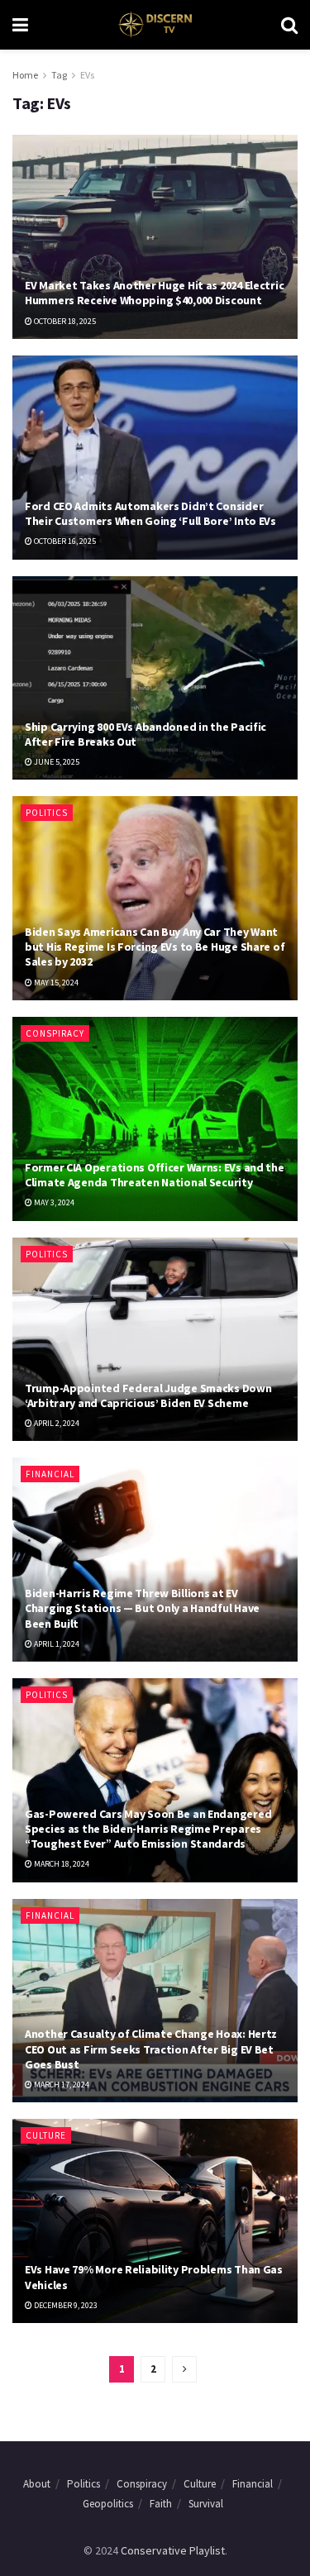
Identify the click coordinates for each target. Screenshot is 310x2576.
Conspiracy (55, 1033)
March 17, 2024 (61, 2085)
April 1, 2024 (56, 1644)
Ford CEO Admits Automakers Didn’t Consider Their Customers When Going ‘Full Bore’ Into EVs (150, 513)
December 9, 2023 (65, 2305)
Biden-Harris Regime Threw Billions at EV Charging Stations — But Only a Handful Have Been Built (142, 1608)
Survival (206, 2504)
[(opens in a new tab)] (155, 237)
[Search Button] (289, 25)
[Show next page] (184, 2369)
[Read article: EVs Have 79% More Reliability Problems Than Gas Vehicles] (155, 2221)
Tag (59, 75)
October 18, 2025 (64, 321)
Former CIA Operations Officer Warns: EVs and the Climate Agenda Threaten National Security (155, 1175)
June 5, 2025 (56, 762)
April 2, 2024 (56, 1423)
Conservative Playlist (173, 2550)
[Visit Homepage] (154, 25)
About (37, 2484)
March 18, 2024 (61, 1864)
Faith (161, 2504)
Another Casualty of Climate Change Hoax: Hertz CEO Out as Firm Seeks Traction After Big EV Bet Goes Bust (151, 2049)
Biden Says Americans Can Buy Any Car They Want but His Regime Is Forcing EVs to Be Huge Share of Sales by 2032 (155, 947)
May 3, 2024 (53, 1202)
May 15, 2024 (55, 983)
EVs (87, 75)
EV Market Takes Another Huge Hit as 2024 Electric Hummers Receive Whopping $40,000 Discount (154, 293)
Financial (50, 1474)
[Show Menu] (20, 25)
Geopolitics (108, 2504)
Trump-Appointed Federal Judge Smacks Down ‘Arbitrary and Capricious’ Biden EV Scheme (148, 1395)
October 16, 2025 (64, 541)
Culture (46, 2135)
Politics (47, 813)
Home (25, 75)
